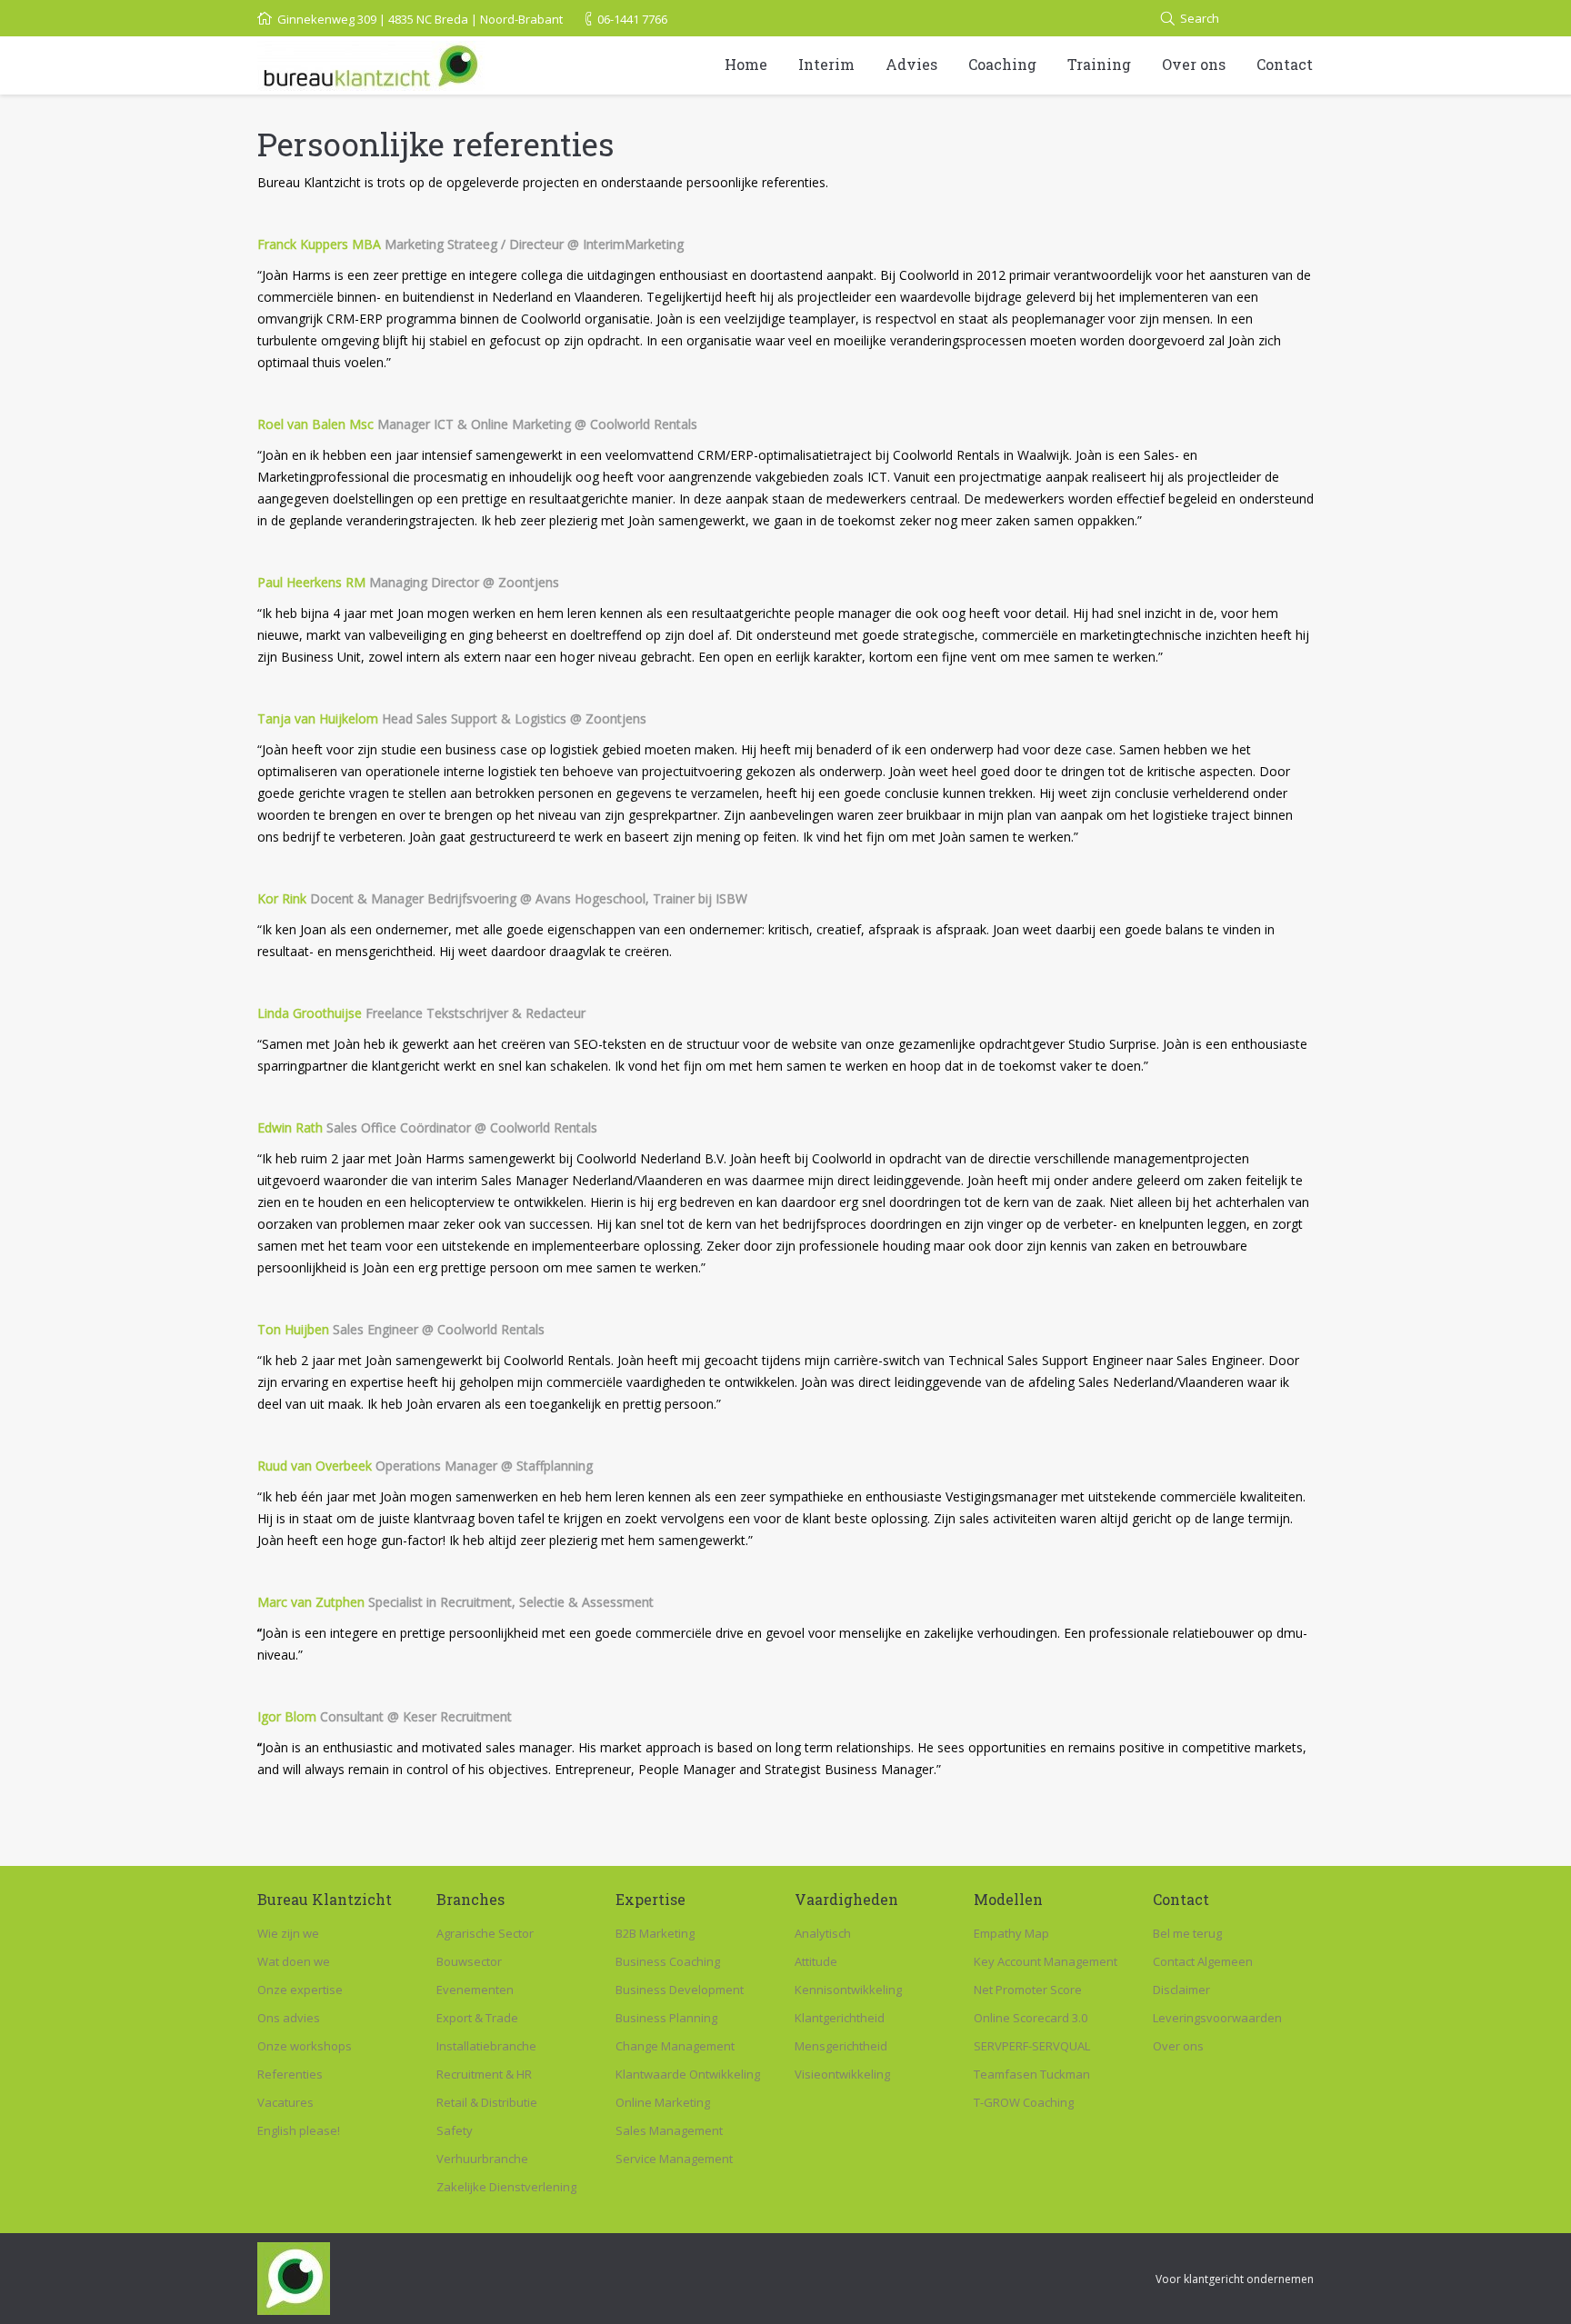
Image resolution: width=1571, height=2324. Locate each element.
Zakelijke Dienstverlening (506, 2187)
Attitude (816, 1961)
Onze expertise (300, 1990)
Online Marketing (663, 2102)
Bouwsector (469, 1961)
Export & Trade (477, 2018)
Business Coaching (668, 1961)
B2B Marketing (655, 1933)
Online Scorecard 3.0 (1031, 2018)
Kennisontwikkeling (848, 1990)
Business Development (680, 1990)
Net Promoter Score (1028, 1990)
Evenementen (475, 1990)
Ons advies (289, 2018)
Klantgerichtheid (840, 2018)
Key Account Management (1046, 1961)
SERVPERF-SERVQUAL (1032, 2046)
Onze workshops (305, 2046)
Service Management (674, 2159)
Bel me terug (1187, 1933)
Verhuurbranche (482, 2159)
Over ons (1178, 2046)
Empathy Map (1011, 1933)
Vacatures (285, 2102)
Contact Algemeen (1203, 1961)
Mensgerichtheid (841, 2046)
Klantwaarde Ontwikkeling (688, 2074)
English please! (299, 2130)
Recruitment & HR (484, 2074)
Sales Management (669, 2130)
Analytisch (823, 1933)
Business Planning (666, 2018)
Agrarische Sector (485, 1933)
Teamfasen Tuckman (1032, 2074)
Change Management (675, 2046)
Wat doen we (294, 1961)
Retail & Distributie (487, 2102)
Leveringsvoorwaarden (1217, 2018)
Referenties (290, 2074)
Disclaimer (1181, 1990)
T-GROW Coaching (1024, 2102)
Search (1200, 18)
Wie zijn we (288, 1933)
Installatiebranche (486, 2046)
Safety (455, 2130)
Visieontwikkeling (842, 2074)
